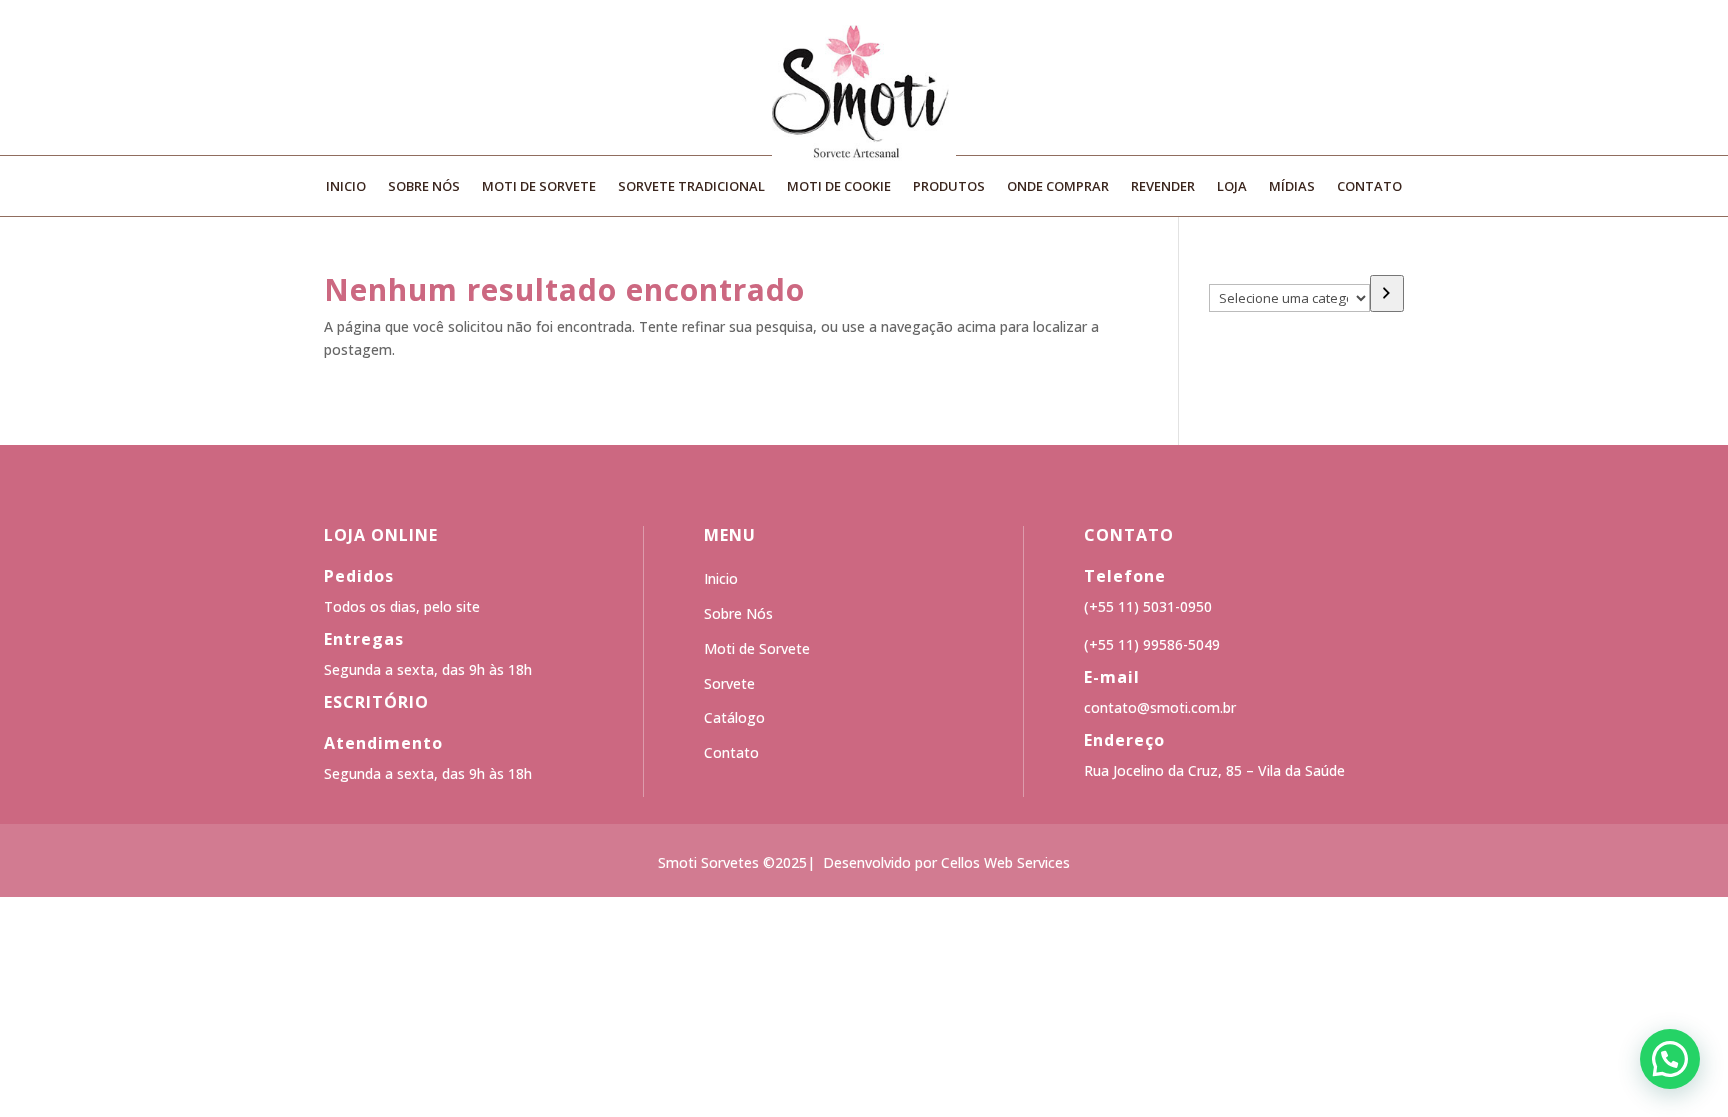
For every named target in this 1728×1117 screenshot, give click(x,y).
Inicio (346, 187)
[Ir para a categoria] (1387, 293)
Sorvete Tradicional (691, 187)
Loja (1232, 187)
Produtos (949, 187)
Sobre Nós (424, 187)
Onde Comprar (1058, 187)
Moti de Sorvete (539, 187)
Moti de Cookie (839, 187)
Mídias (1292, 187)
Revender (1163, 187)
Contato (1369, 187)
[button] (1670, 1059)
